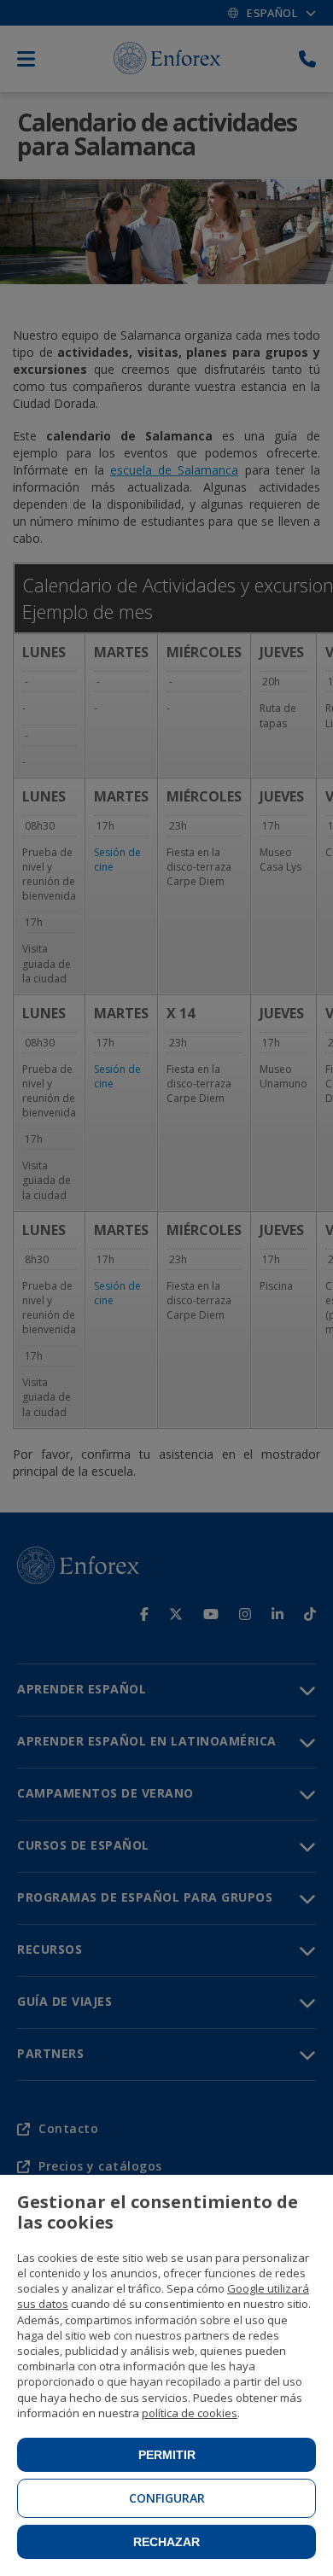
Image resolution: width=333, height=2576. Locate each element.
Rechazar (166, 2542)
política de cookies (190, 2413)
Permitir (167, 2455)
